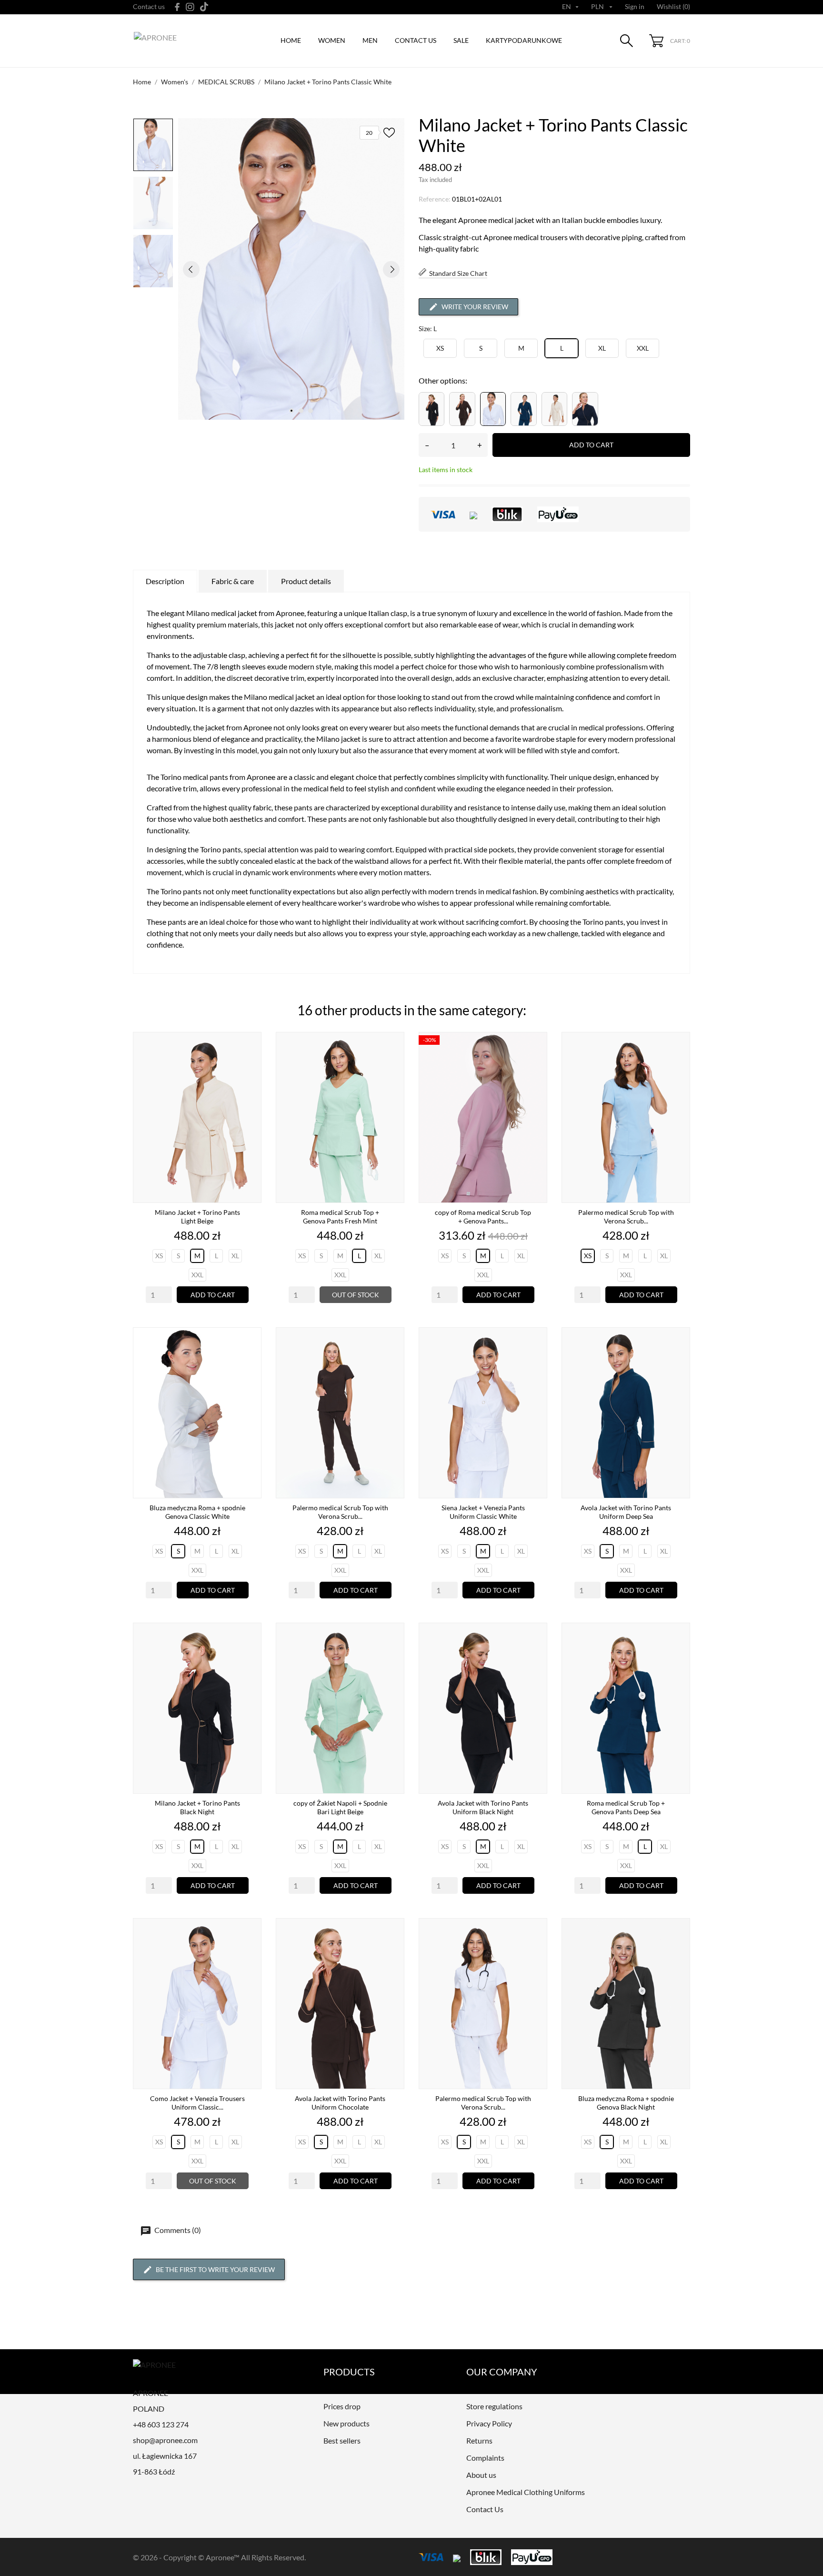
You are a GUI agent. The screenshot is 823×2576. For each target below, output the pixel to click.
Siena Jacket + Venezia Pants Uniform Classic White (483, 1512)
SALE (461, 40)
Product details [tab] (306, 581)
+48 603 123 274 (161, 2424)
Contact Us (485, 2509)
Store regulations (494, 2406)
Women (332, 40)
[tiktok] (204, 7)
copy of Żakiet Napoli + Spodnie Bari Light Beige (340, 1807)
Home (291, 40)
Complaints (485, 2458)
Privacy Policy (489, 2423)
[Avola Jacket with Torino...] (680, 1360)
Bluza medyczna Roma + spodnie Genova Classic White (197, 1512)
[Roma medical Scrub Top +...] (394, 1065)
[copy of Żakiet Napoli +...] (394, 1656)
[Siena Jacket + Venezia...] (537, 1360)
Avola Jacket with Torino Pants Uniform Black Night (483, 1807)
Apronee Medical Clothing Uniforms (526, 2492)
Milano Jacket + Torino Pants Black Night (197, 1807)
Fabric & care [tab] (233, 581)
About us (481, 2475)
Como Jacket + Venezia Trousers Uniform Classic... (197, 2103)
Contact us (149, 6)
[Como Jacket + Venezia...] (251, 1951)
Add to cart (591, 445)
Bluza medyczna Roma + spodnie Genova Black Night (626, 2103)
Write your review (475, 307)
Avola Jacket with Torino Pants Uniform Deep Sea (626, 1512)
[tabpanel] (291, 269)
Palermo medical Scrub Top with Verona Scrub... (626, 1217)
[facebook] (177, 7)
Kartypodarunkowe (524, 40)
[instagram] (190, 7)
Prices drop (342, 2406)
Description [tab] (165, 581)
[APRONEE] (178, 41)
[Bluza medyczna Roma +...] (251, 1360)
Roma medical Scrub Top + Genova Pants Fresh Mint (340, 1217)
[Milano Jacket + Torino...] (251, 1065)
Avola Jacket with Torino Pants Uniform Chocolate (340, 2103)
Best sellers (342, 2440)
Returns (479, 2440)
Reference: (435, 199)
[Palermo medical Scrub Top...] (680, 1065)
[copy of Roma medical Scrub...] (537, 1065)
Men (370, 40)
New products (346, 2423)
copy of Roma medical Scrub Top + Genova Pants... (483, 1217)
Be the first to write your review (215, 2269)
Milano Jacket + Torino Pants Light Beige (197, 1217)
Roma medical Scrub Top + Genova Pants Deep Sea (626, 1807)
